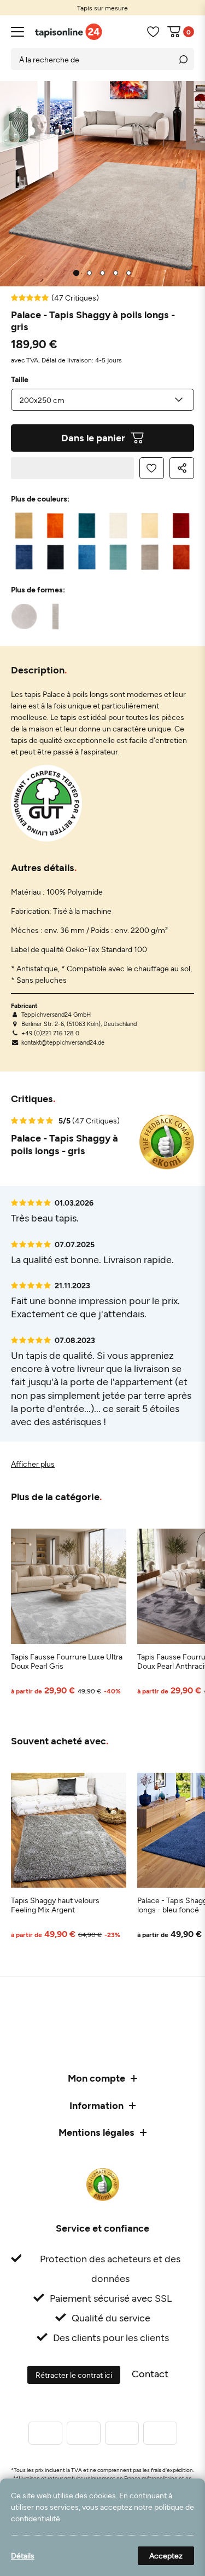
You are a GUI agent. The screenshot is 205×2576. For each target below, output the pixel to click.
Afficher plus (33, 1464)
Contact (150, 2373)
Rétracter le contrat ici (74, 2375)
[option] (102, 8)
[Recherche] (183, 59)
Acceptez (166, 2555)
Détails (23, 2555)
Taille (20, 379)
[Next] (183, 184)
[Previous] (22, 184)
